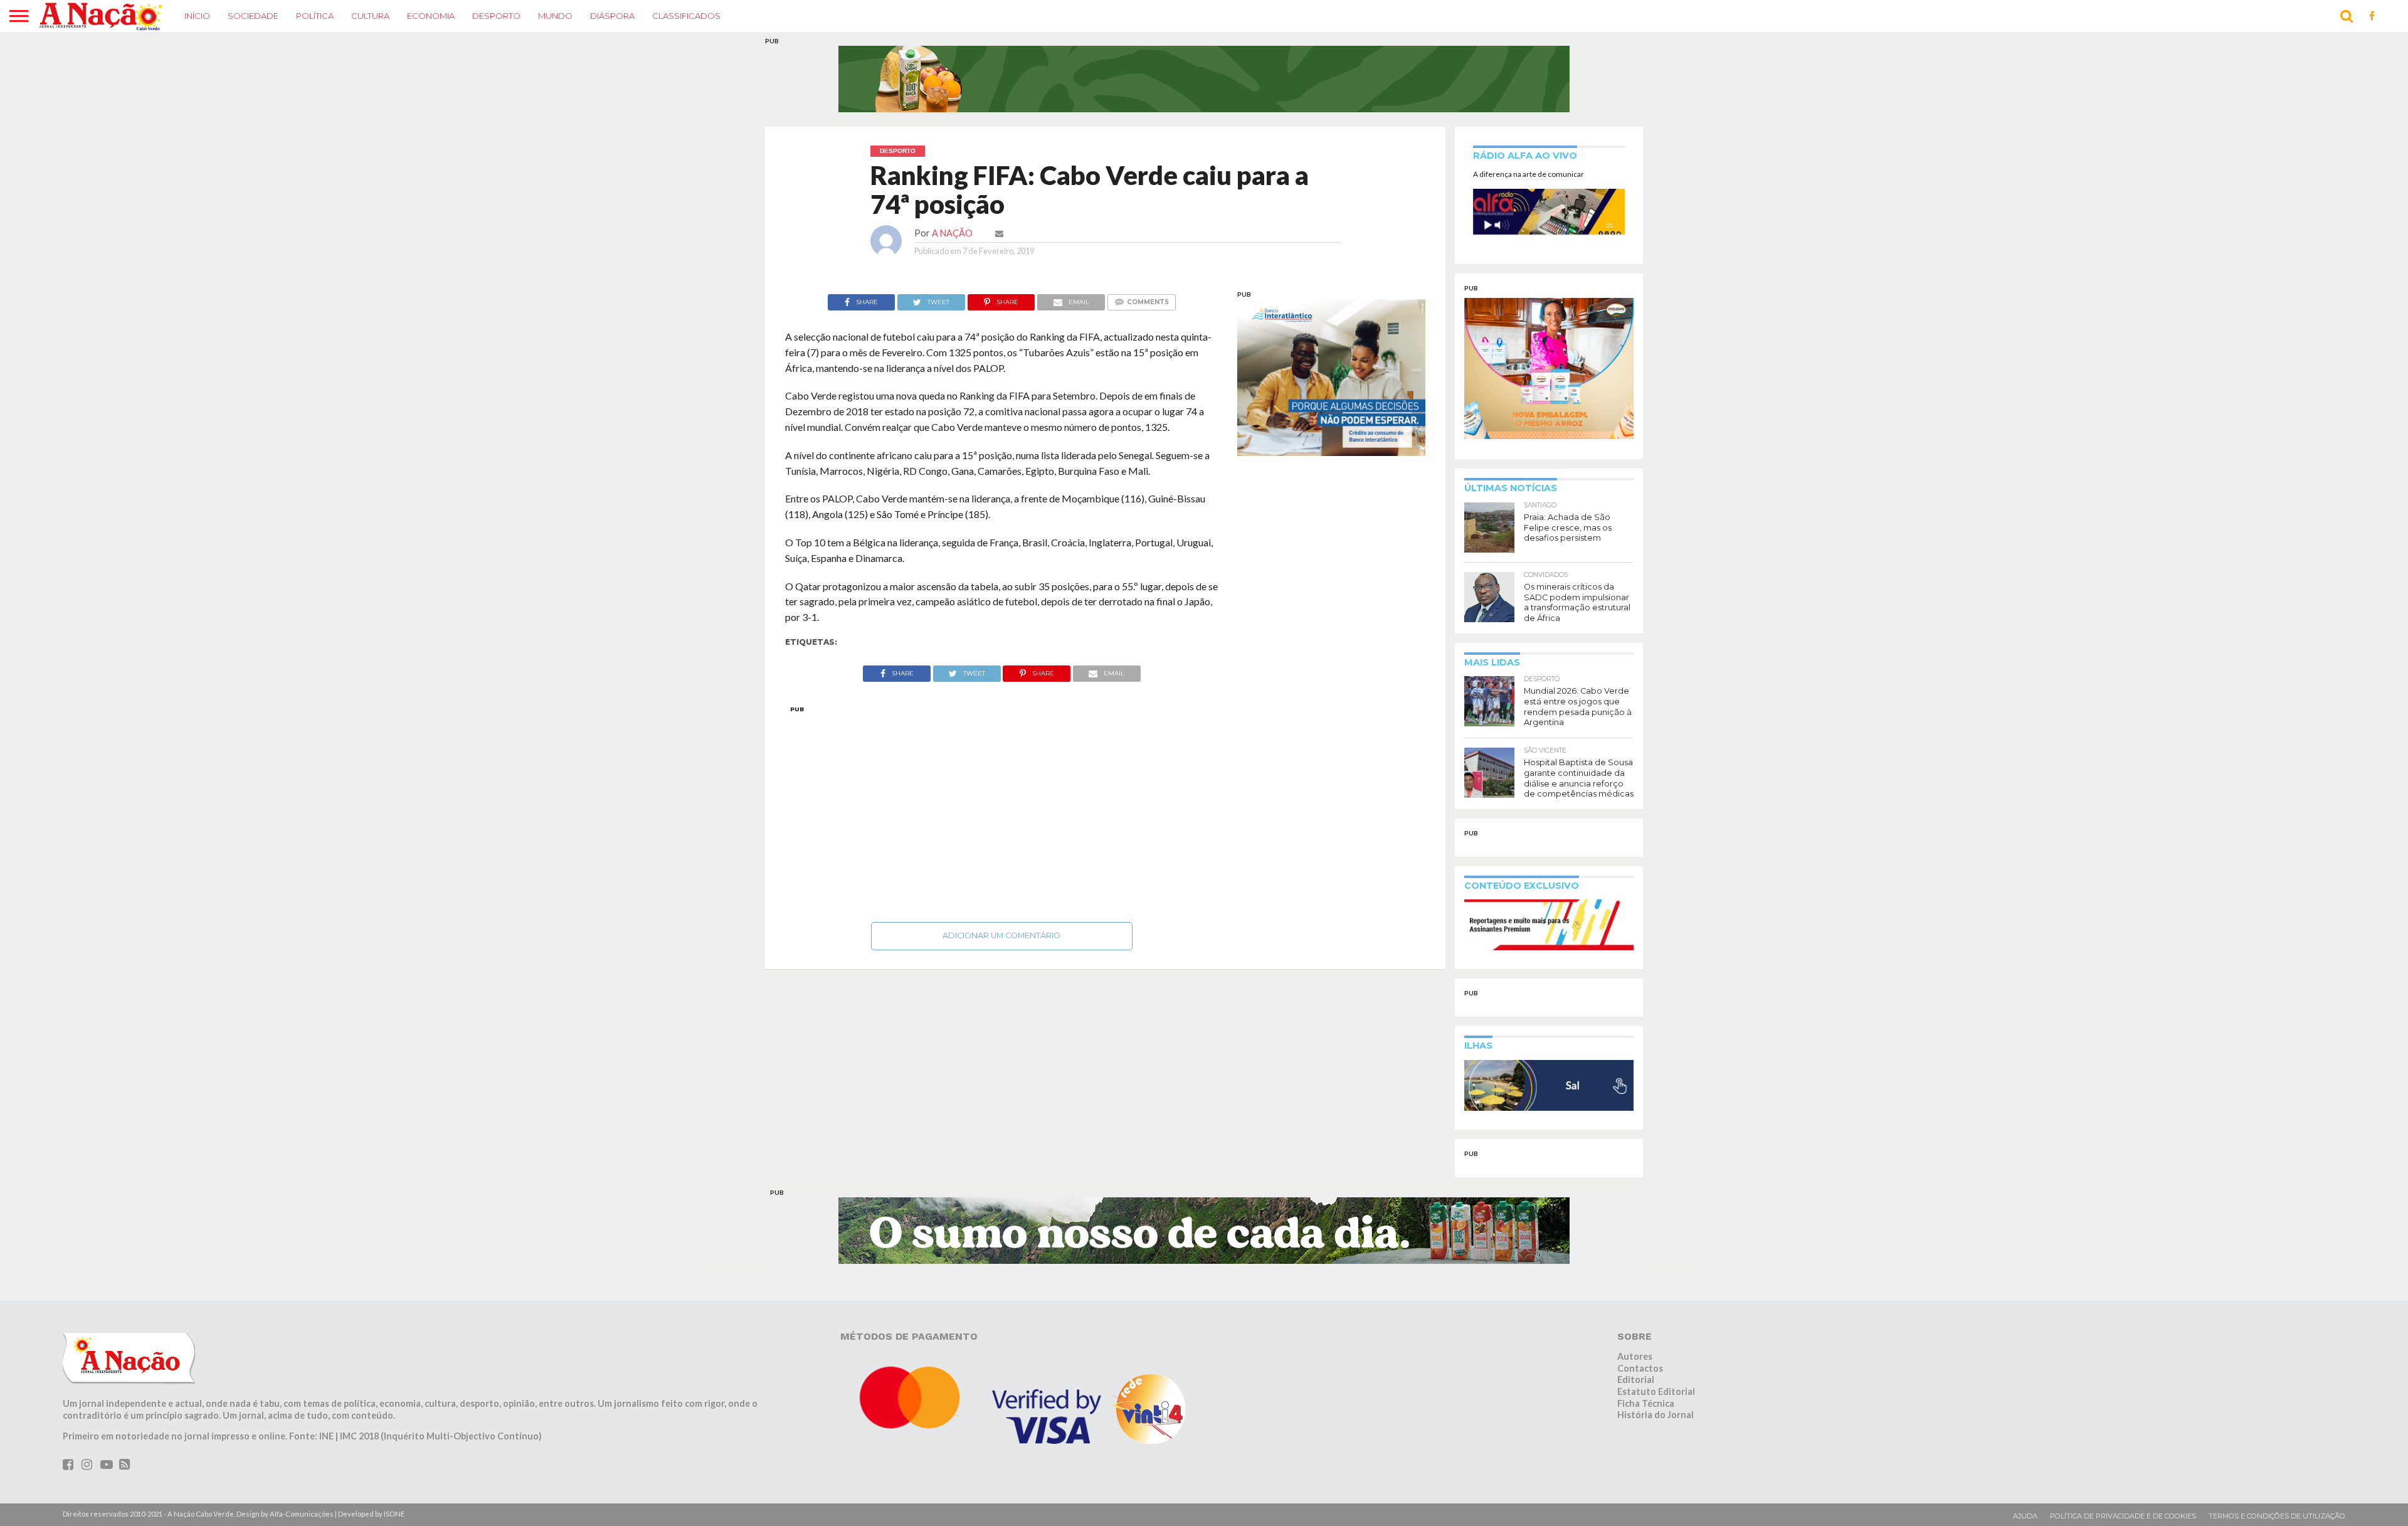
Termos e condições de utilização (2277, 1516)
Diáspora (612, 16)
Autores (1635, 1356)
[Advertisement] (1002, 810)
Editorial (1636, 1380)
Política (315, 16)
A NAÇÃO (952, 233)
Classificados (686, 16)
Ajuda (2025, 1516)
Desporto (496, 16)
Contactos (1640, 1368)
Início (197, 16)
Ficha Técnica (1646, 1403)
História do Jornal (1655, 1415)
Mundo (555, 16)
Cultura (370, 16)
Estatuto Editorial (1656, 1391)
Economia (431, 16)
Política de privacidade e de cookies (2123, 1516)
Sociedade (253, 16)
